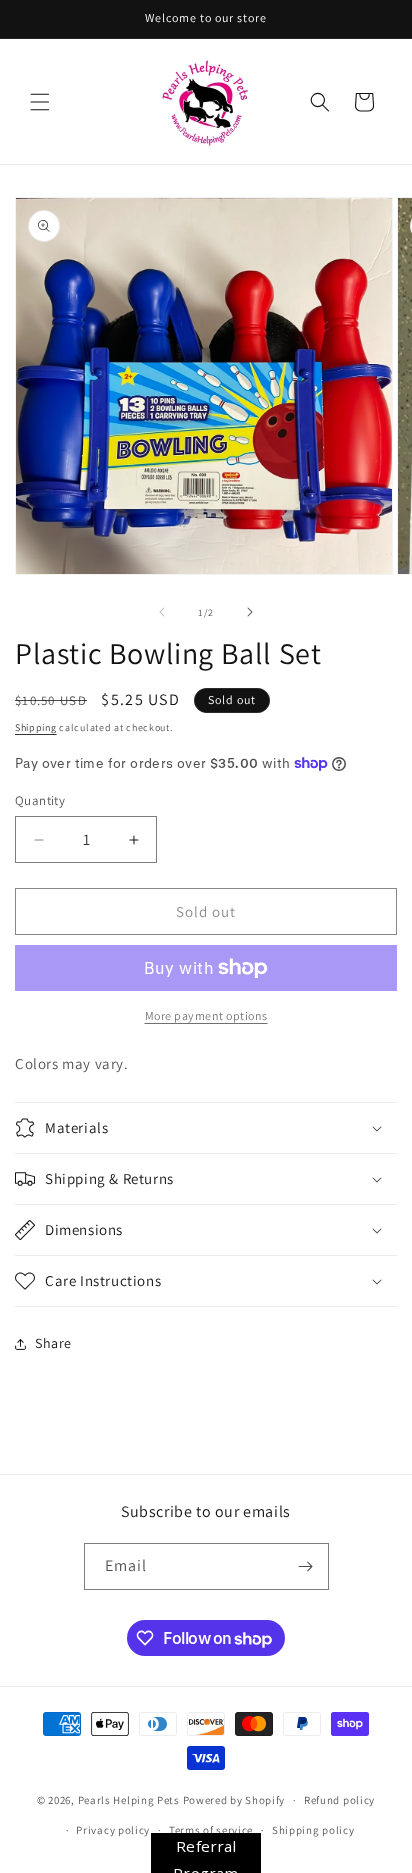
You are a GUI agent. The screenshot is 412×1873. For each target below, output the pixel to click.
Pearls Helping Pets (129, 1800)
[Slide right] (250, 612)
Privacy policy (113, 1830)
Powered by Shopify (234, 1800)
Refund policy (339, 1800)
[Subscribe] (306, 1566)
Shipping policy (313, 1830)
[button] (40, 102)
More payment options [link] (206, 1015)
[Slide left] (162, 612)
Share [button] (53, 1343)
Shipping (36, 727)
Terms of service (211, 1830)
